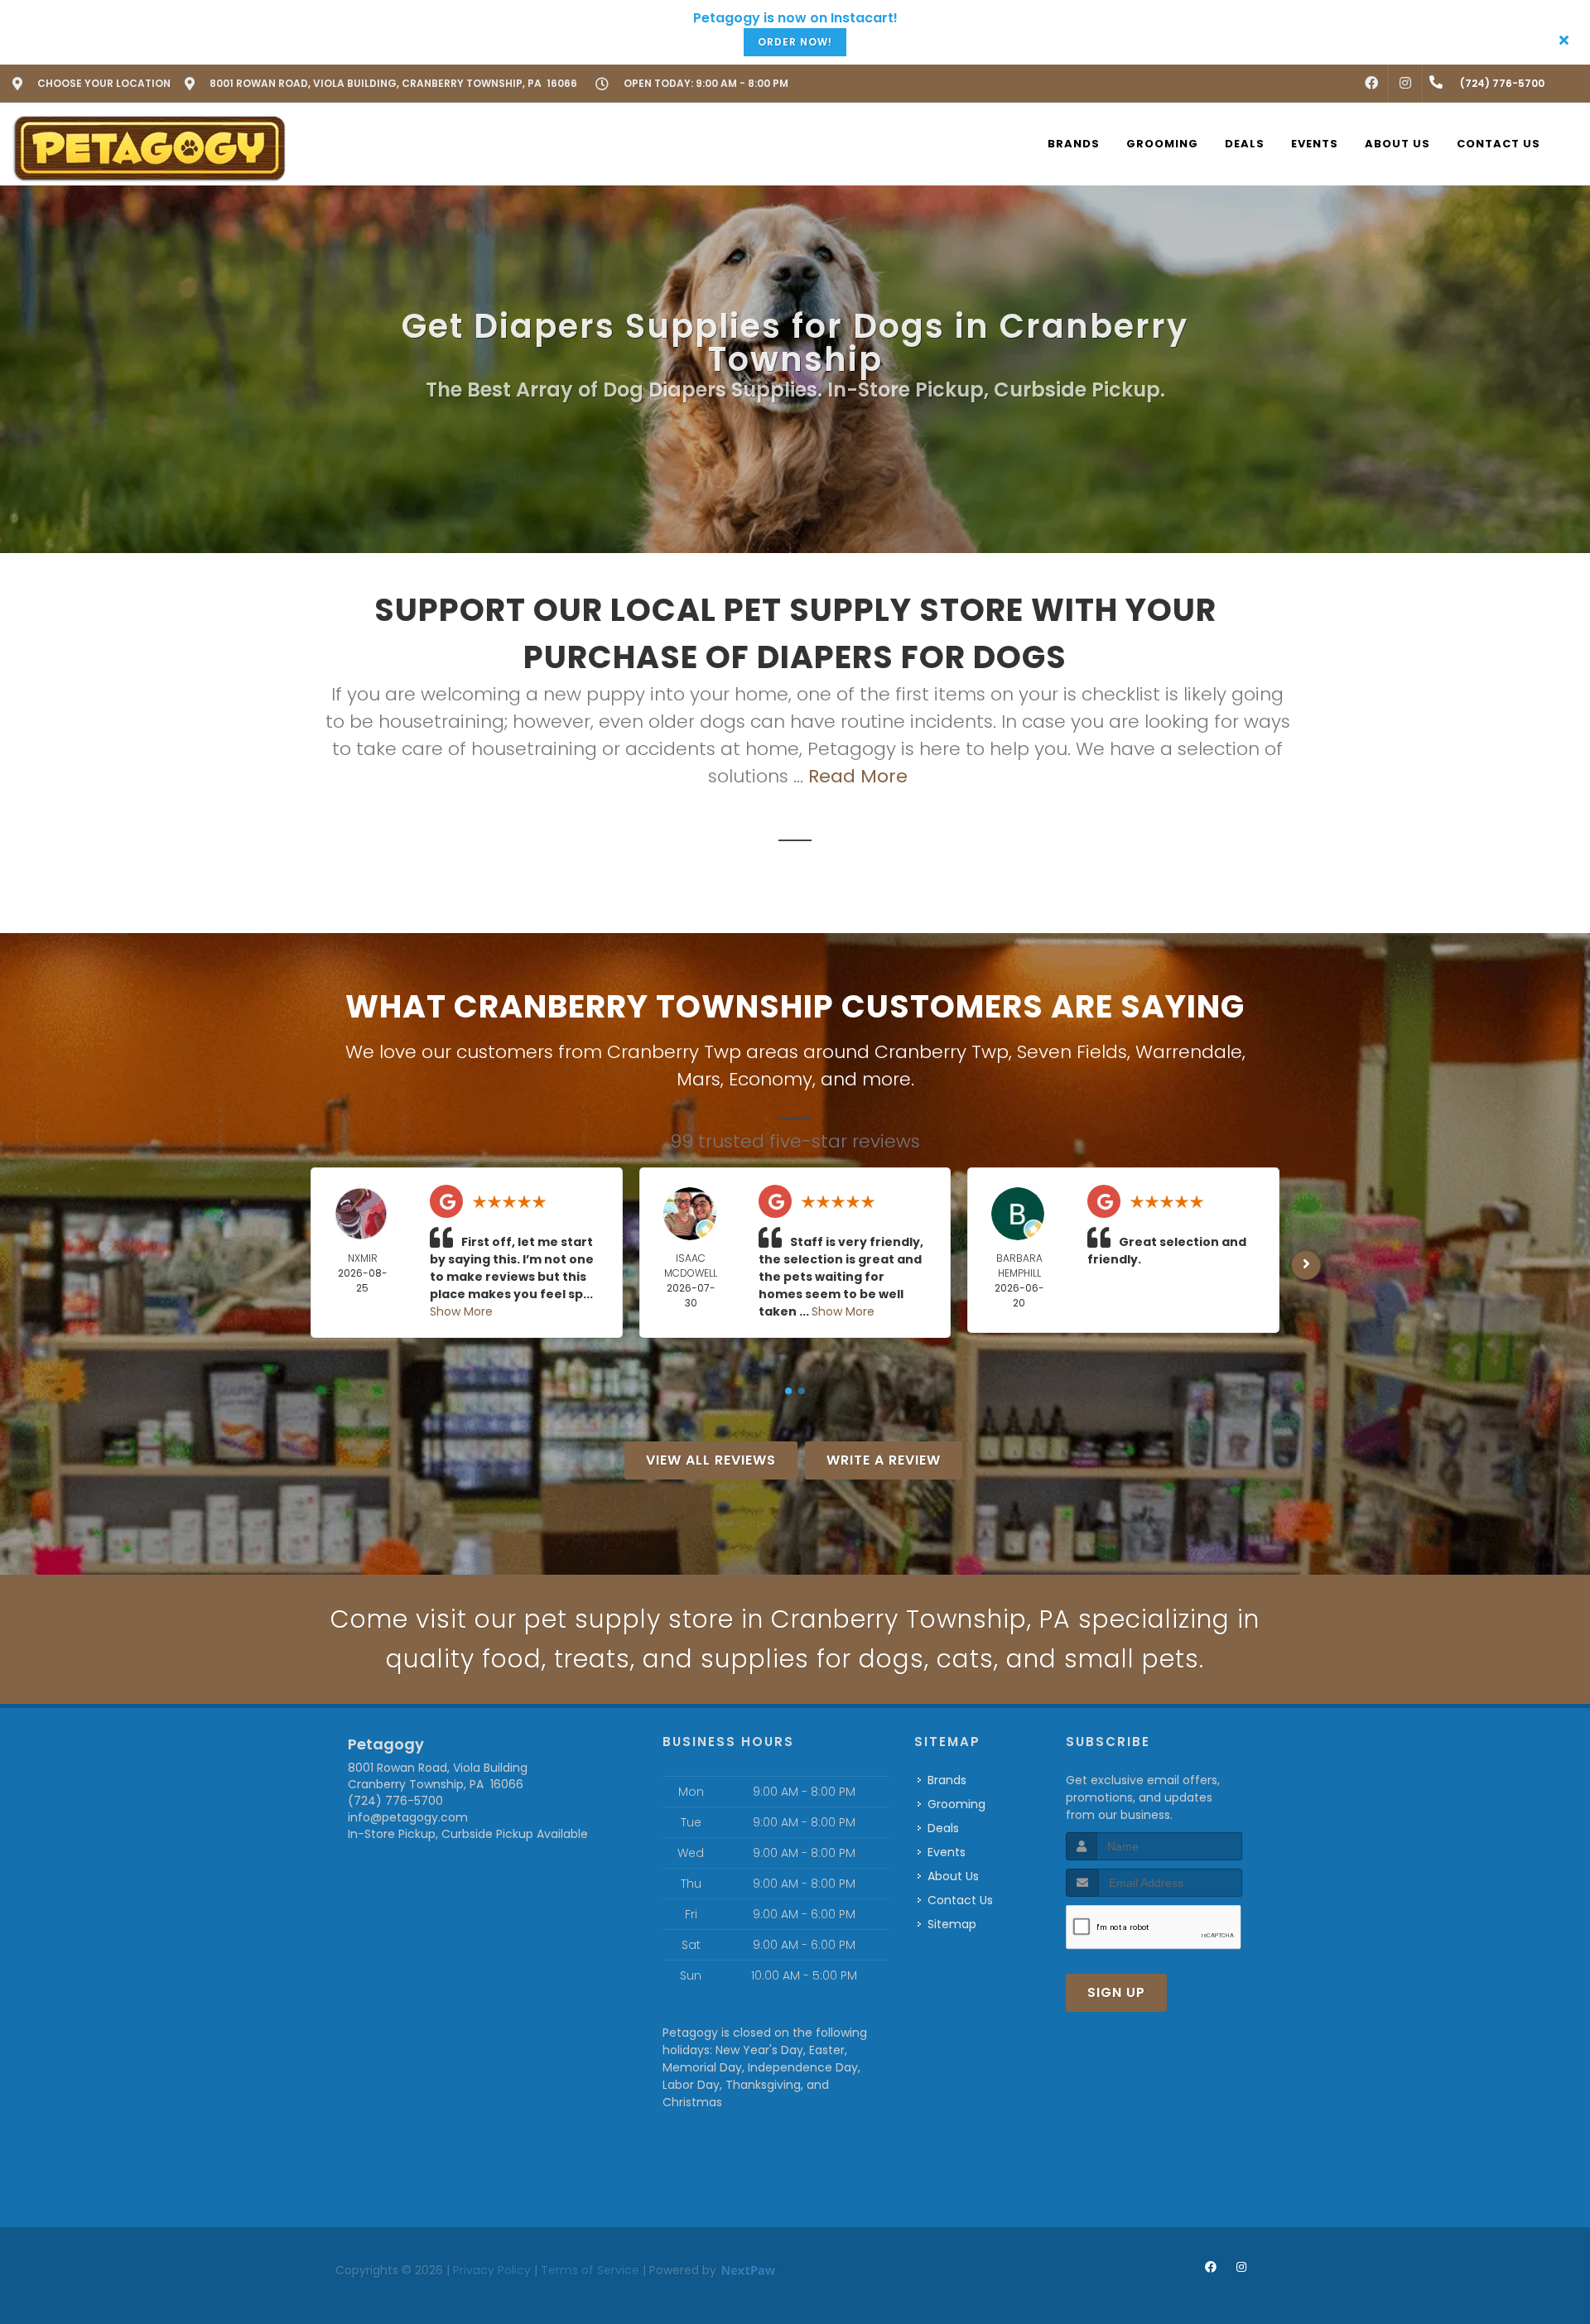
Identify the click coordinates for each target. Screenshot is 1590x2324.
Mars (699, 1079)
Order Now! (795, 42)
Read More (858, 776)
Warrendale (1189, 1052)
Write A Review (884, 1460)
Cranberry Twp (942, 1052)
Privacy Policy (492, 2270)
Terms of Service (590, 2270)
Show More (461, 1311)
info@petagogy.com (408, 1817)
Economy (771, 1079)
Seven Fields (1072, 1052)
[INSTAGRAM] (1405, 84)
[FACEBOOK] (1371, 84)
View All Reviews (711, 1460)
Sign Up (1116, 1992)
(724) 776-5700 (395, 1801)
